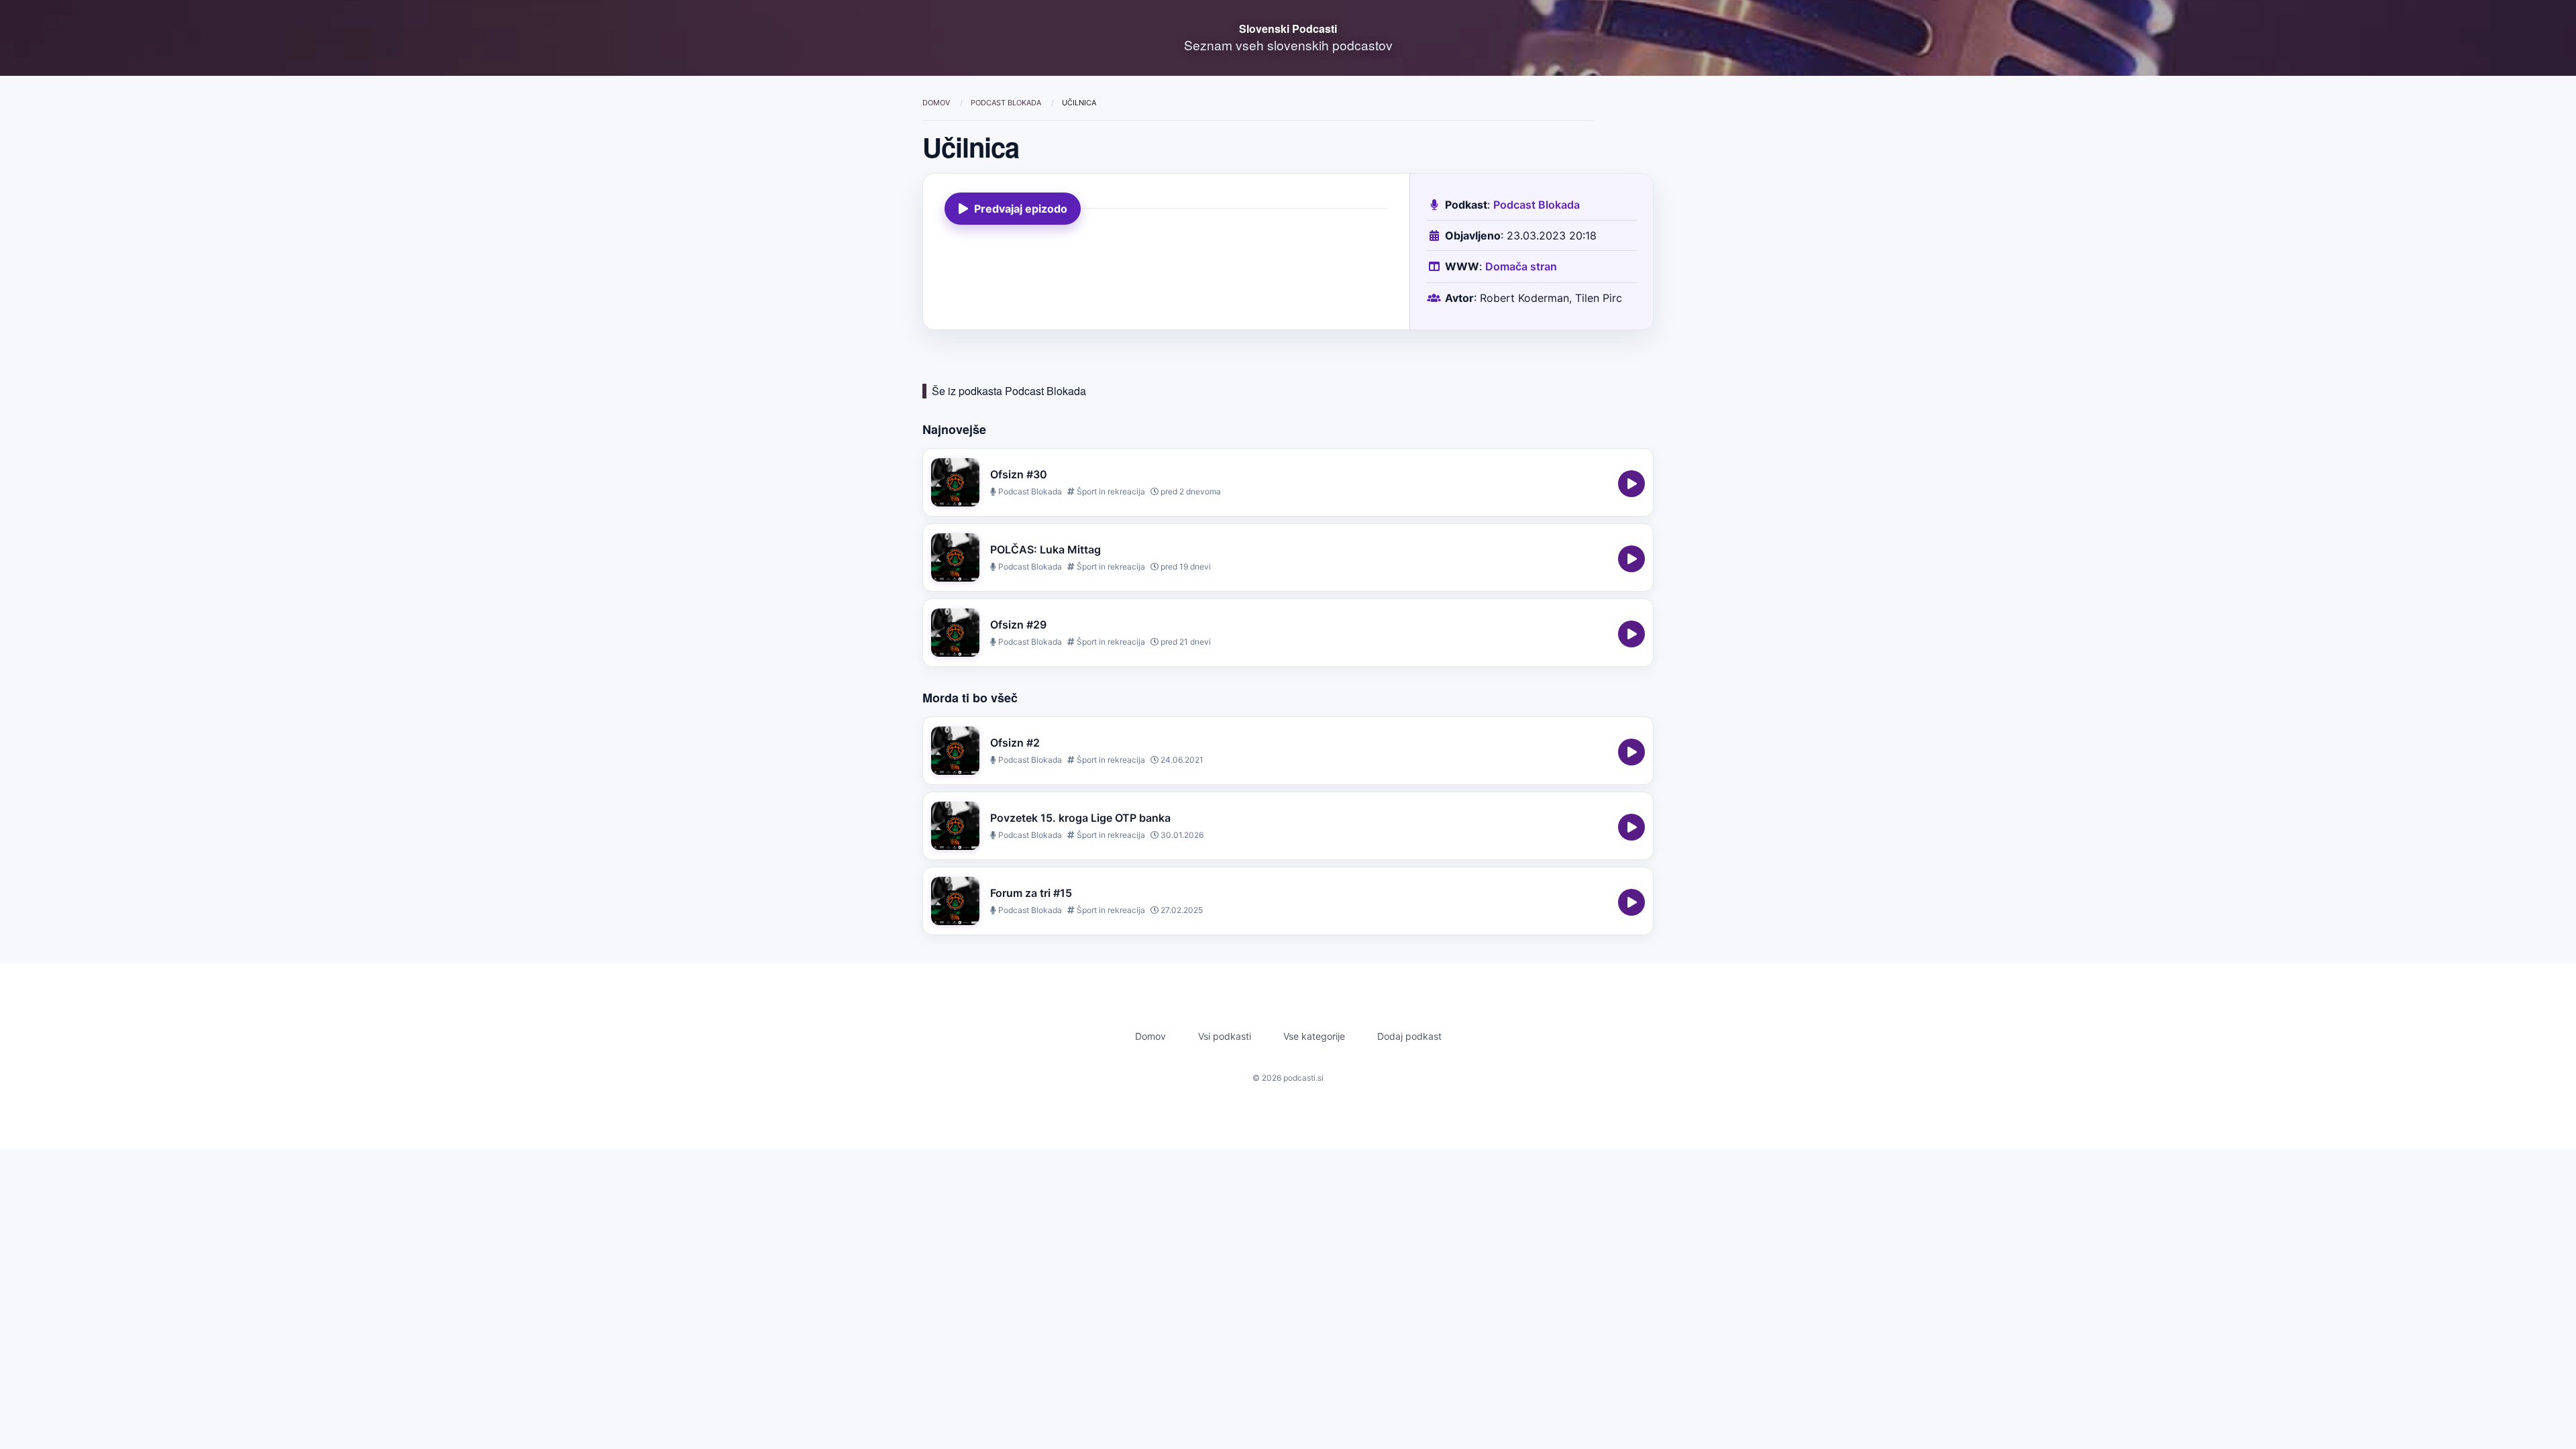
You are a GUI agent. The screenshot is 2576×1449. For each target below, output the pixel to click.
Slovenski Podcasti (1288, 29)
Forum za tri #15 (1031, 893)
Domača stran (1521, 266)
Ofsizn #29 (1018, 625)
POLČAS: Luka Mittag (1045, 549)
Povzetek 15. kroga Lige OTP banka (1080, 818)
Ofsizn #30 (1019, 474)
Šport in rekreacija (1110, 491)
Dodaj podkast (1409, 1036)
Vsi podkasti (1225, 1036)
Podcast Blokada (1007, 103)
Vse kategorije (1314, 1036)
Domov (937, 103)
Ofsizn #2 (1015, 743)
